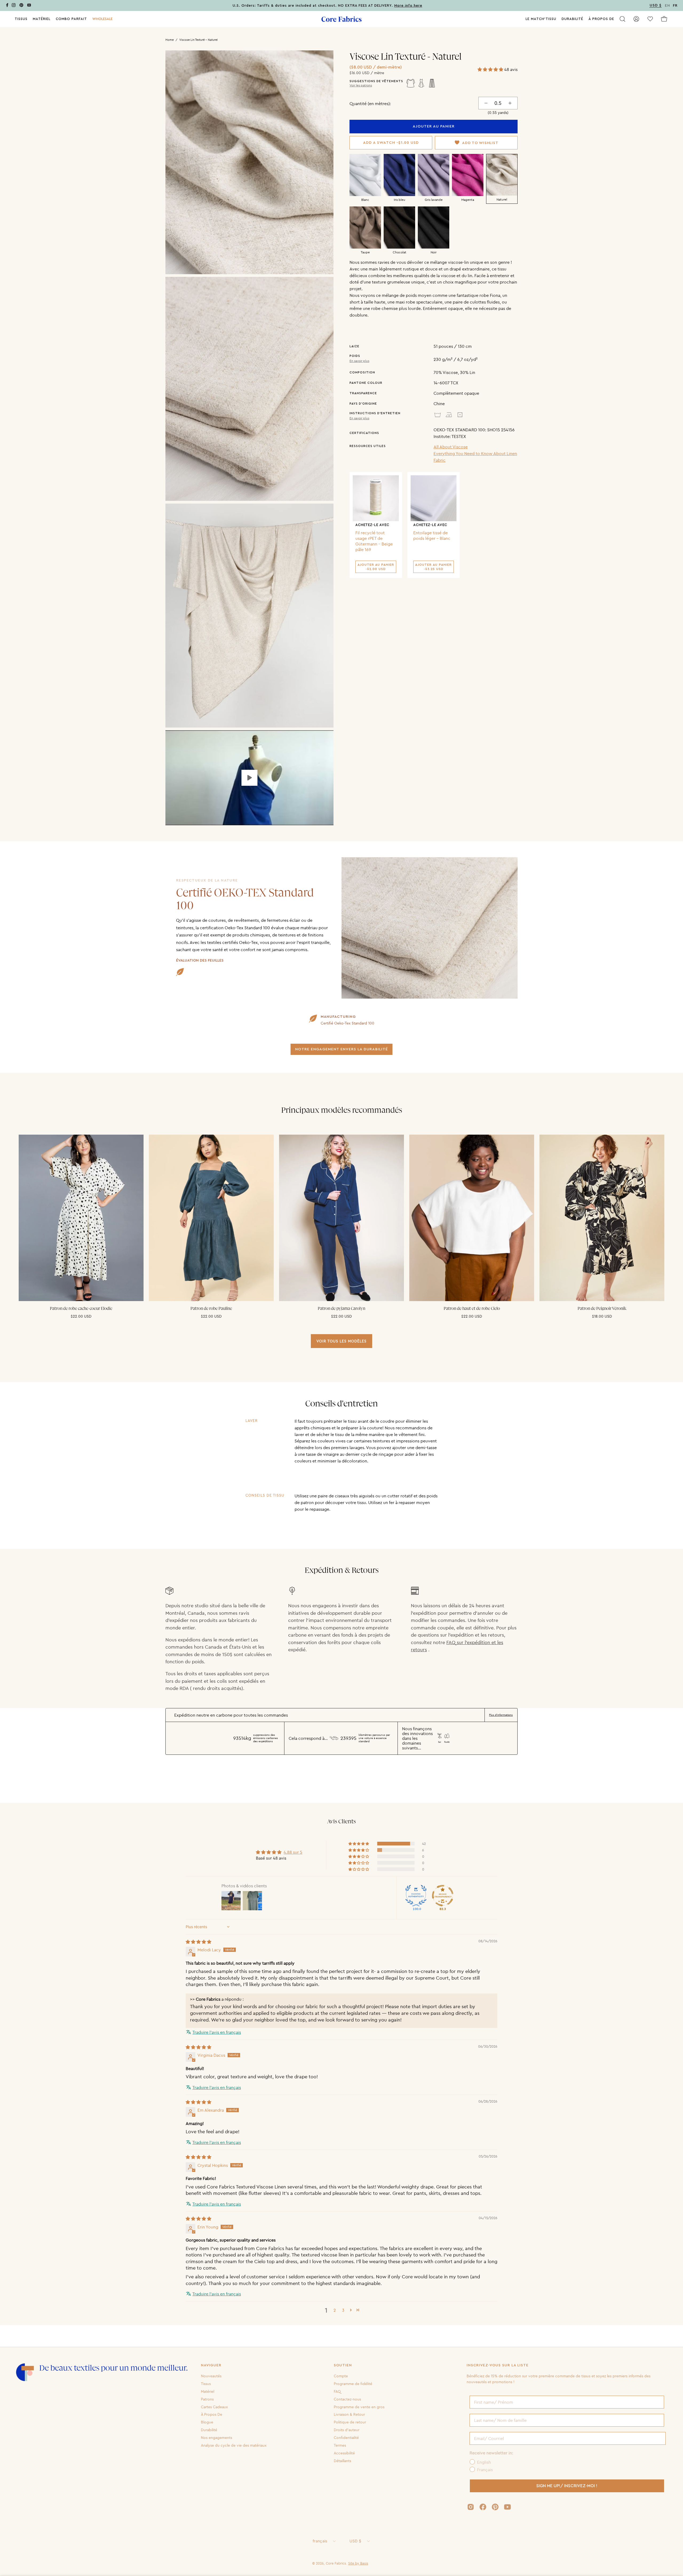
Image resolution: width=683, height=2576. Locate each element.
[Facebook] (7, 6)
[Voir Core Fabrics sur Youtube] (507, 2507)
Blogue (207, 2422)
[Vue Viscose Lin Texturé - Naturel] (249, 778)
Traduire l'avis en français (217, 2032)
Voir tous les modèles (341, 1341)
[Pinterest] (21, 6)
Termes (340, 2445)
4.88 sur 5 (293, 1852)
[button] (102, 19)
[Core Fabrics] (341, 19)
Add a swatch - (391, 143)
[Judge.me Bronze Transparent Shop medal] (443, 1896)
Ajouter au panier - (376, 567)
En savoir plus (359, 361)
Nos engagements (217, 2438)
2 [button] (335, 2310)
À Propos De (212, 2414)
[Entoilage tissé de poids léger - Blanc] (434, 498)
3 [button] (343, 2310)
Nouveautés (211, 2376)
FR (675, 6)
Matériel (208, 2391)
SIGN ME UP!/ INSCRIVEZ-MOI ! (567, 2486)
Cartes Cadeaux (214, 2407)
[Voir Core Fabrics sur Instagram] (471, 2507)
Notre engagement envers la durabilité (341, 1049)
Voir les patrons (361, 85)
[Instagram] (14, 6)
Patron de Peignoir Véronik (602, 1309)
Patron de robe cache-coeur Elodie (81, 1309)
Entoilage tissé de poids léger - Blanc (432, 535)
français (320, 2541)
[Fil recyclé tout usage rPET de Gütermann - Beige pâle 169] (376, 498)
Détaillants (342, 2461)
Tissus (206, 2384)
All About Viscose (451, 447)
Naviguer (211, 2365)
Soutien (343, 2365)
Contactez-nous (347, 2399)
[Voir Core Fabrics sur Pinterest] (495, 2507)
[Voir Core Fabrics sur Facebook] (483, 2507)
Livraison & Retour (349, 2414)
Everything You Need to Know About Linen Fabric (475, 457)
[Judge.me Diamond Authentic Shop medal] (416, 1896)
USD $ (355, 2541)
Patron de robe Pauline (211, 1309)
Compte (341, 2376)
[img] (198, 1942)
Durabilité (209, 2430)
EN (668, 6)
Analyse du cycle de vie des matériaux (234, 2445)
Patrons (207, 2399)
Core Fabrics (336, 2563)
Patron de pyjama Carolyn (341, 1309)
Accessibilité (344, 2453)
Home (170, 40)
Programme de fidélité (353, 2384)
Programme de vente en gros (359, 2407)
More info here (408, 6)
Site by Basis (358, 2563)
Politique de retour (350, 2422)
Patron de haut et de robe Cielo (472, 1309)
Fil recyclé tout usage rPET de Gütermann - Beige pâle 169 (374, 541)
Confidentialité (346, 2438)
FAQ (337, 2391)
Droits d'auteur (347, 2430)
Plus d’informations (501, 1715)
